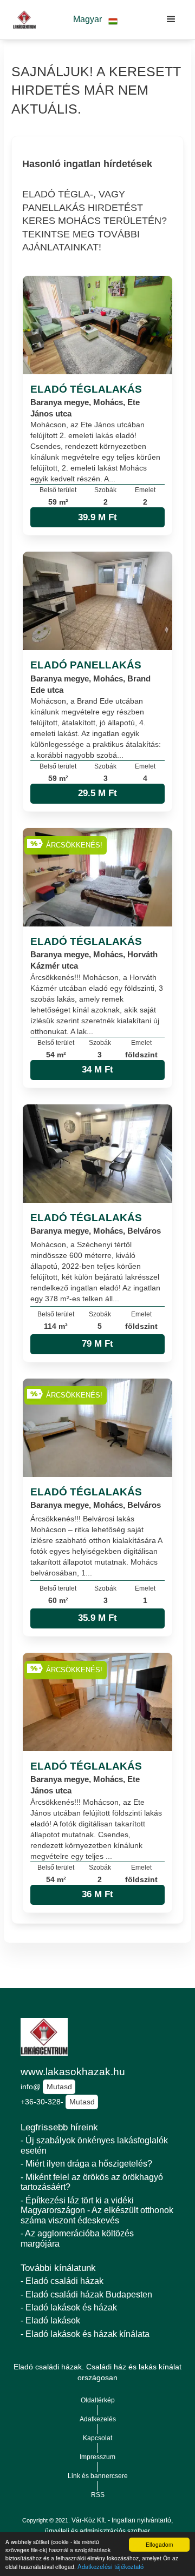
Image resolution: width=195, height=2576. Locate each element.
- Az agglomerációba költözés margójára (77, 2239)
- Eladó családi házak (62, 2281)
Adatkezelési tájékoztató (110, 2566)
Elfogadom (159, 2544)
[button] (95, 20)
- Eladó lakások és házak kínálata (85, 2334)
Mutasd (59, 2087)
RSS (98, 2495)
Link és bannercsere (98, 2476)
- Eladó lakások (50, 2320)
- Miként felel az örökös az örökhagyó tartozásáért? (92, 2182)
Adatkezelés (98, 2419)
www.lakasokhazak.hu (73, 2072)
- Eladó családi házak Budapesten (86, 2294)
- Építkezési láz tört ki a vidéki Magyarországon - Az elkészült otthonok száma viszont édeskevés (97, 2210)
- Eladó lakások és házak (69, 2307)
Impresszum (97, 2457)
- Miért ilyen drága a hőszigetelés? (86, 2164)
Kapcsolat (97, 2438)
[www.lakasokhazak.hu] (22, 19)
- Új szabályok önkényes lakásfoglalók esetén (94, 2145)
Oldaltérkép (98, 2400)
